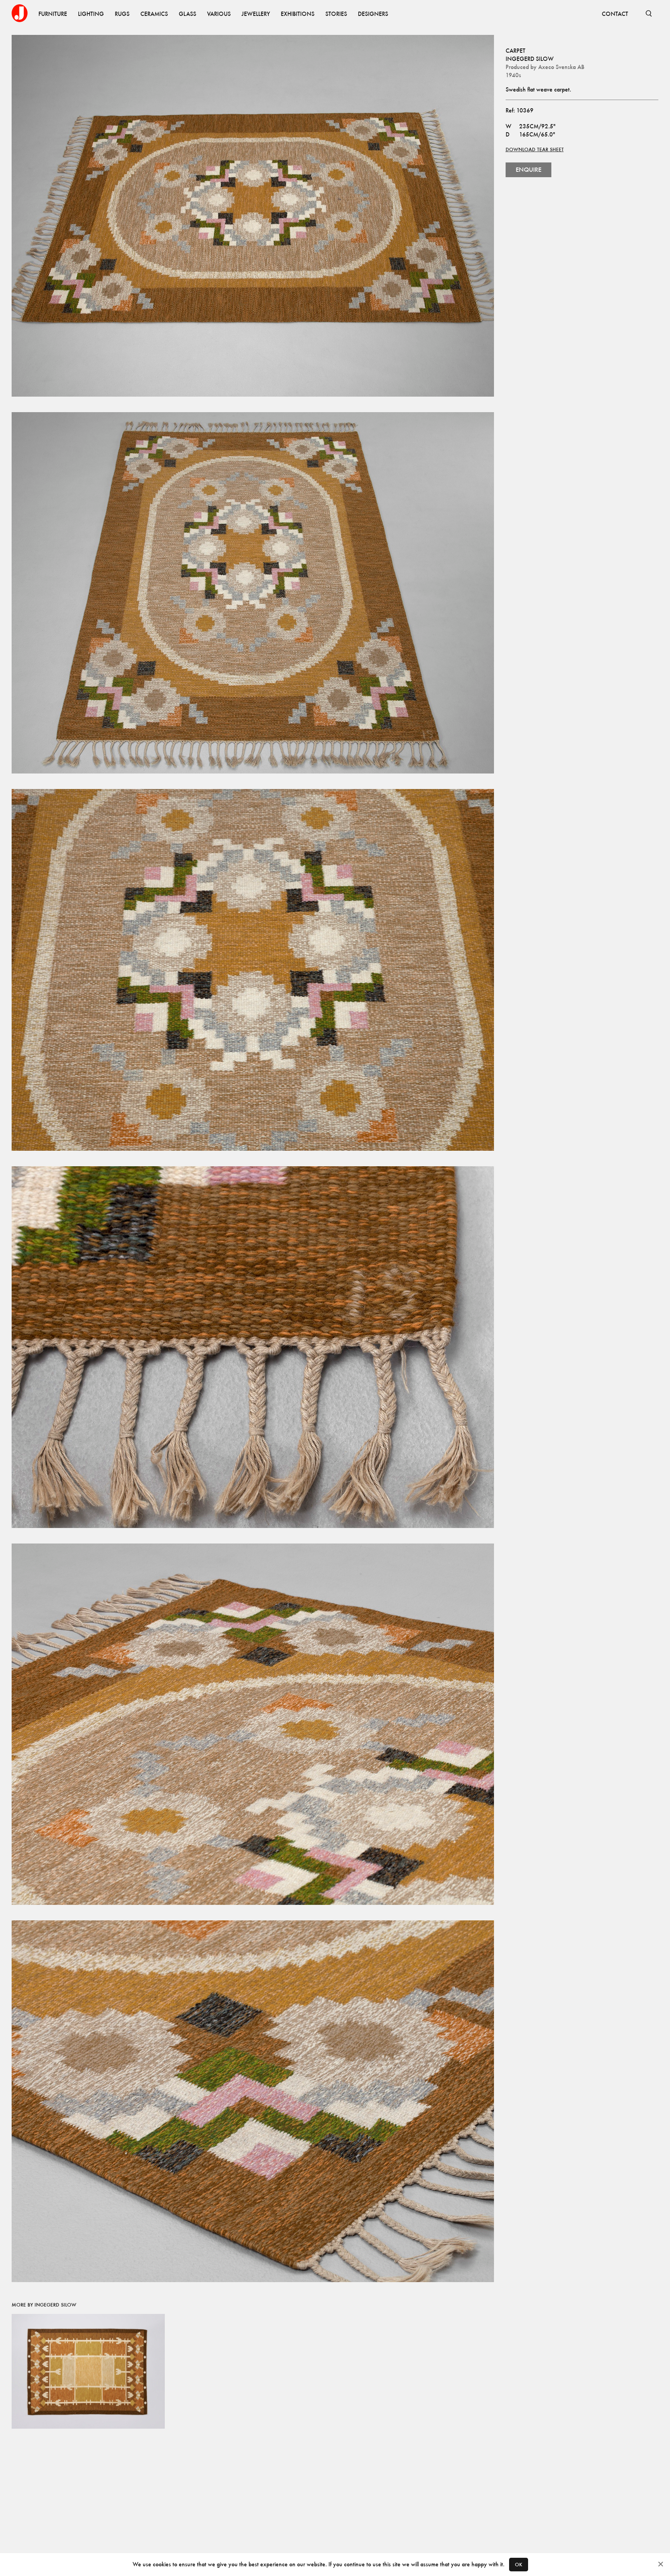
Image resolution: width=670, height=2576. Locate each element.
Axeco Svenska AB (561, 67)
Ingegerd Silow (530, 59)
